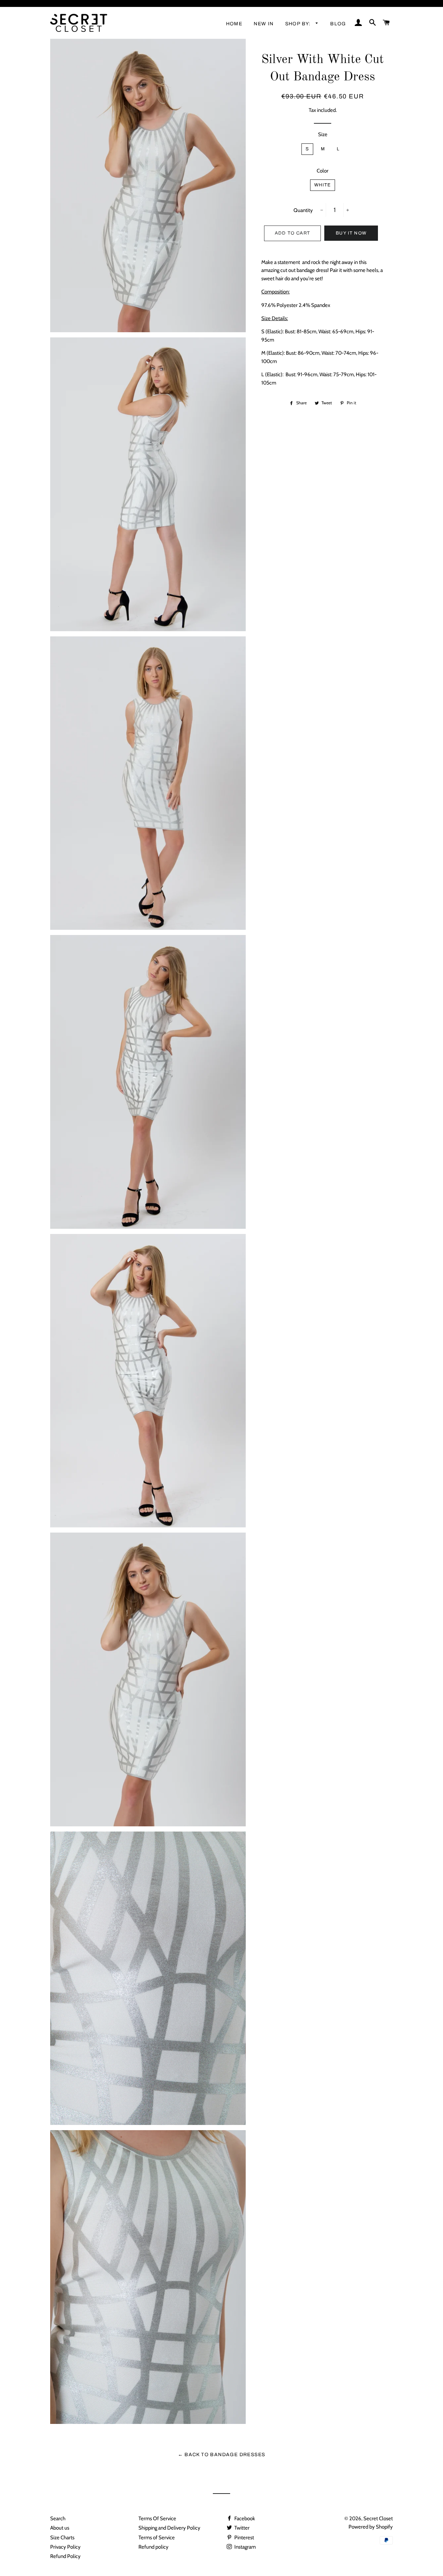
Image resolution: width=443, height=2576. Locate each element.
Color (323, 171)
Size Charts (62, 2538)
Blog (338, 24)
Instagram (245, 2547)
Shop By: (299, 24)
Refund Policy (65, 2556)
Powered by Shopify (371, 2527)
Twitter (241, 2528)
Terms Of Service (157, 2518)
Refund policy (153, 2547)
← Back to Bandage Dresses (222, 2455)
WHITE (323, 185)
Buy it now (351, 233)
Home (234, 24)
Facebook (244, 2518)
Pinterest (244, 2538)
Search (58, 2518)
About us (60, 2528)
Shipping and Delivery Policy (169, 2528)
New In (264, 24)
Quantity (303, 210)
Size (323, 134)
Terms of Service (157, 2538)
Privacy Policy (65, 2547)
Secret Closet (378, 2518)
